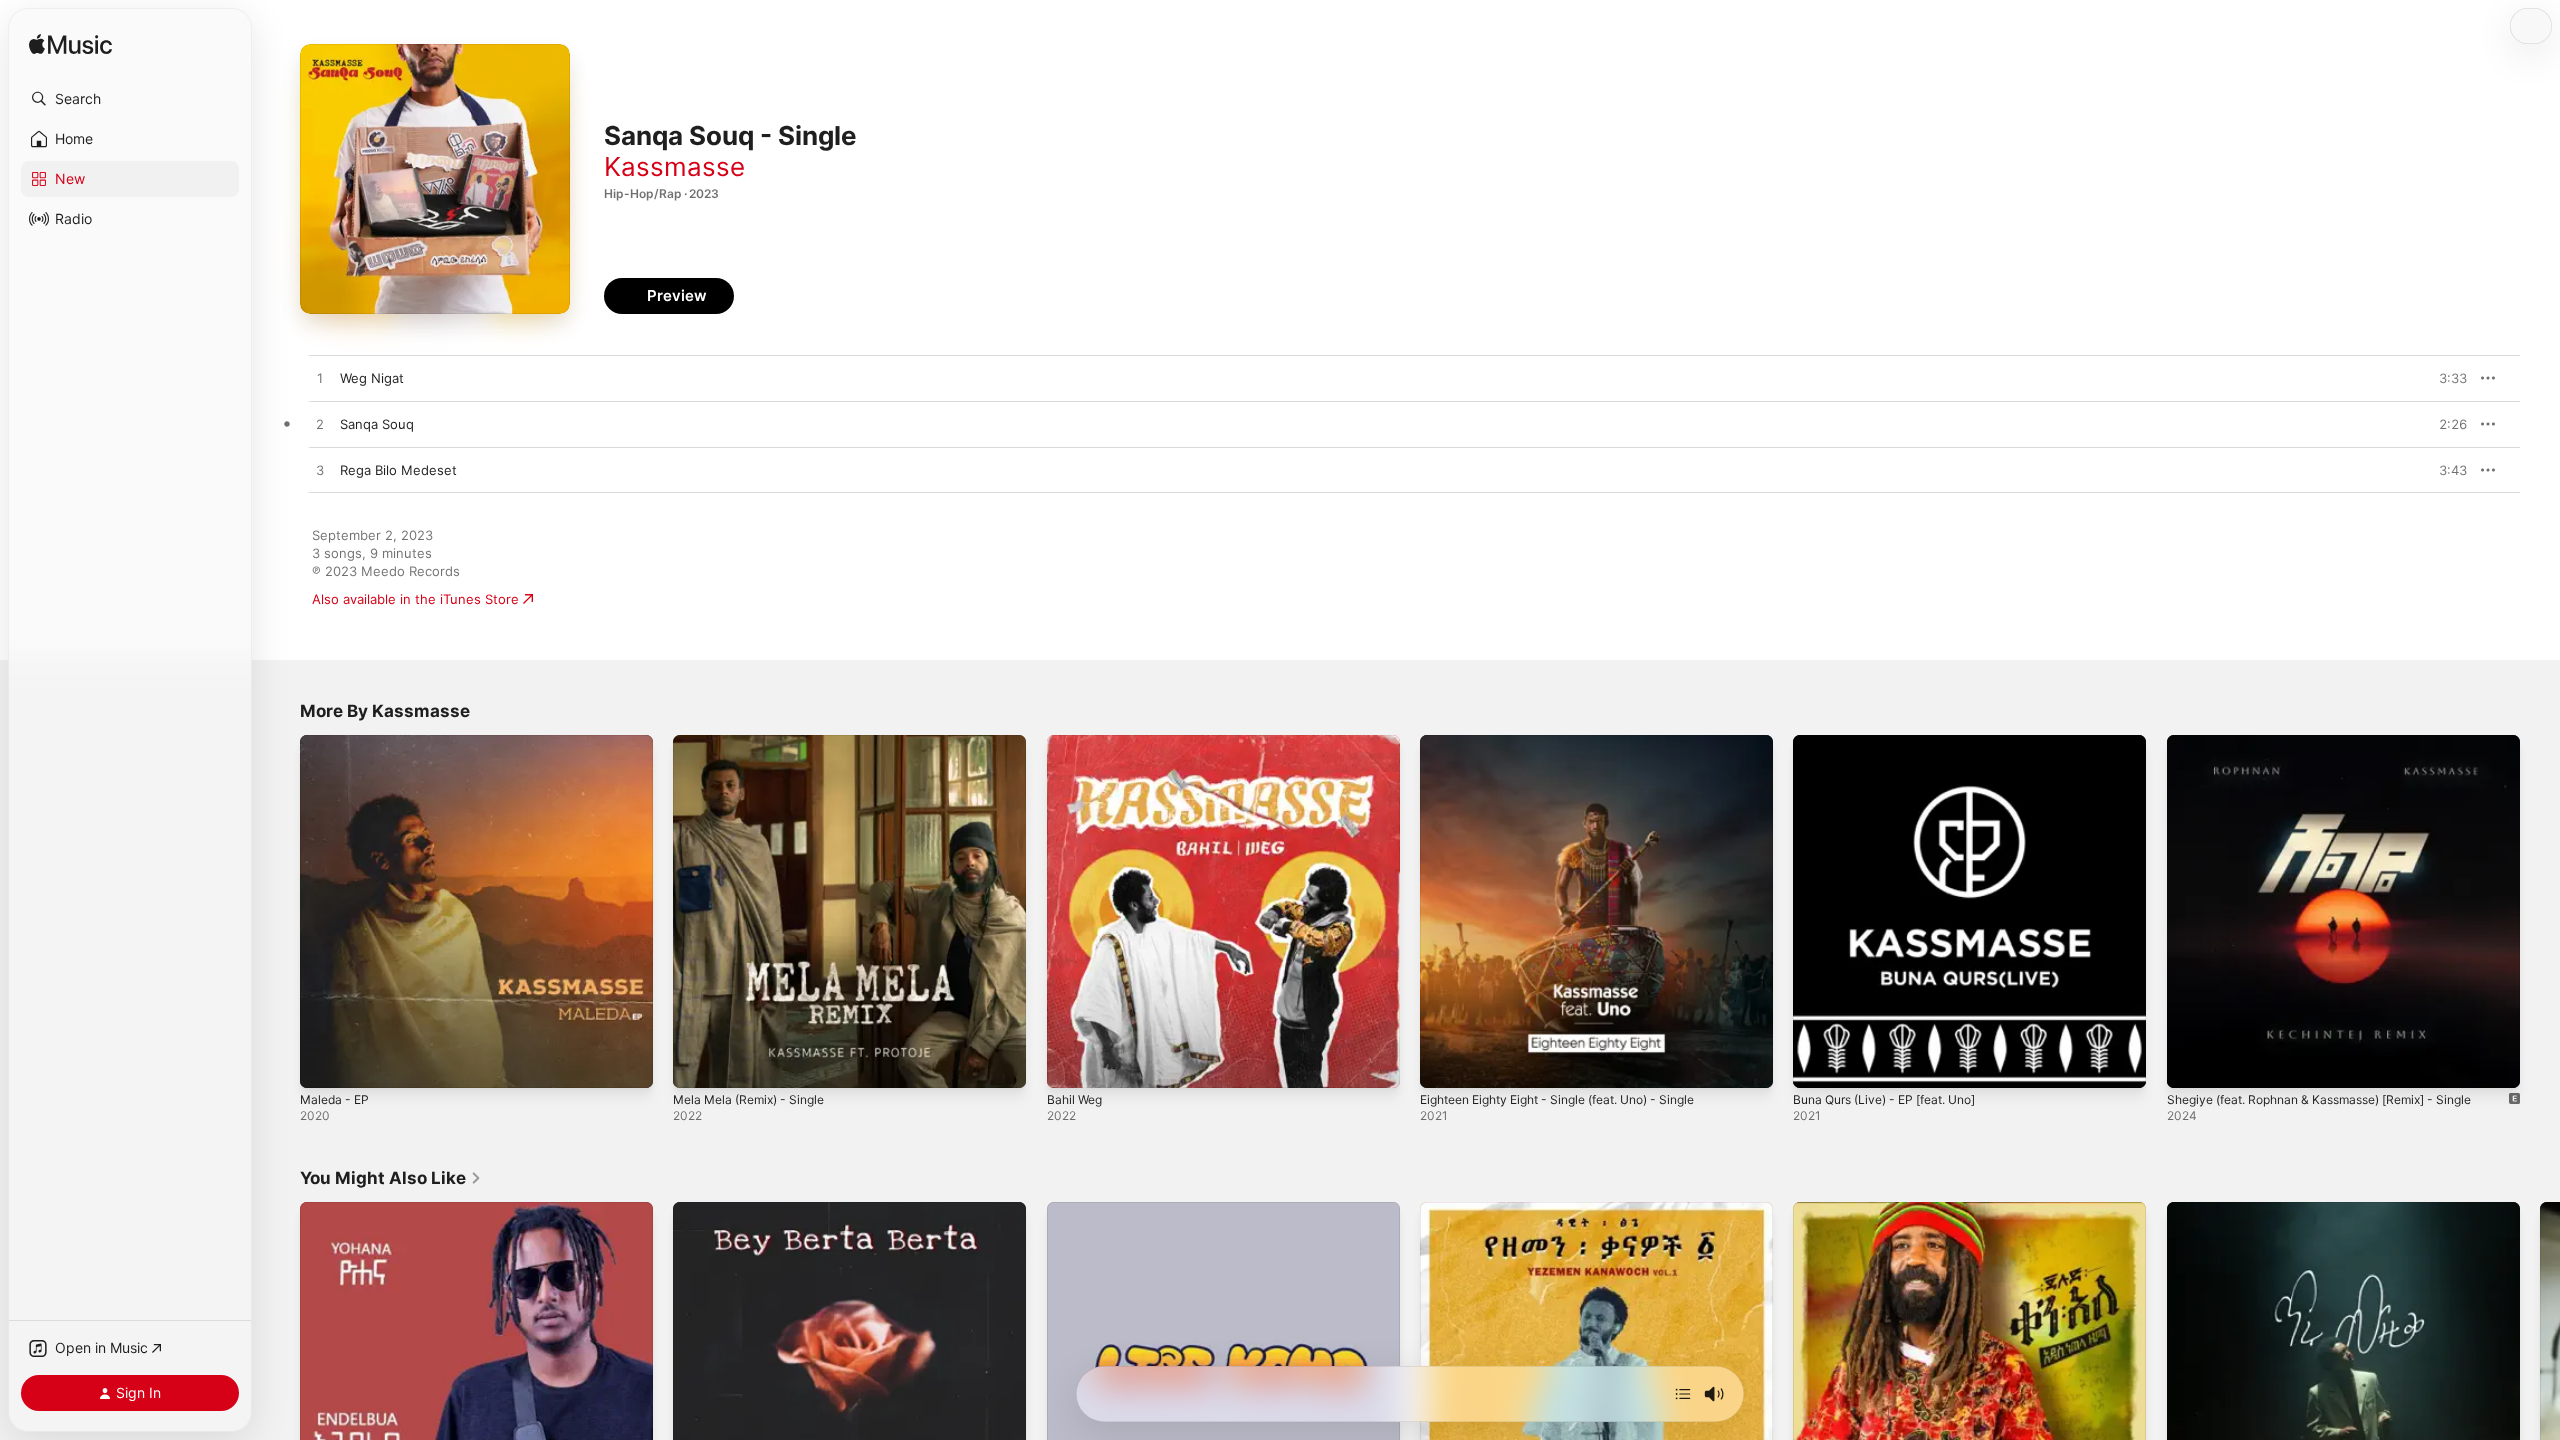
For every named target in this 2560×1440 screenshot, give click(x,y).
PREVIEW (2445, 378)
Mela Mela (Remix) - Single (756, 743)
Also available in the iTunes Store (415, 599)
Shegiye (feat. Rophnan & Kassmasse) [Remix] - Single (2337, 743)
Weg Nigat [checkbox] (372, 378)
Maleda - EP (337, 743)
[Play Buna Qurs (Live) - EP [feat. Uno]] (1818, 1063)
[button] (130, 99)
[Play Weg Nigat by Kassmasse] (320, 379)
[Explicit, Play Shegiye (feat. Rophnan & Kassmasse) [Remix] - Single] (2192, 1063)
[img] (70, 45)
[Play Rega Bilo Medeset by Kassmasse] (320, 471)
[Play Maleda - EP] (325, 1063)
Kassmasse (674, 166)
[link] (391, 1178)
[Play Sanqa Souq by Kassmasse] (320, 425)
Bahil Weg (1077, 743)
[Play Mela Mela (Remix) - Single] (698, 1063)
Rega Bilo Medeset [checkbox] (398, 470)
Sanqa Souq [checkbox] (377, 424)
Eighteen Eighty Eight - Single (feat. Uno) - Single (1576, 743)
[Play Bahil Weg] (1072, 1063)
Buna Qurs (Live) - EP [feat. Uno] (1896, 743)
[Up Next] (1683, 1394)
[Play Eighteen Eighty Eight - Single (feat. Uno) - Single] (1445, 1063)
